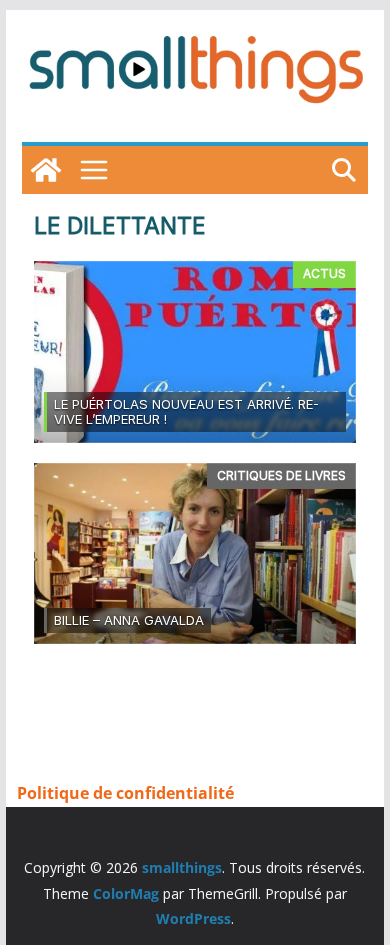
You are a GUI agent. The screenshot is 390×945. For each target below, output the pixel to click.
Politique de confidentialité (125, 793)
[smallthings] (46, 170)
